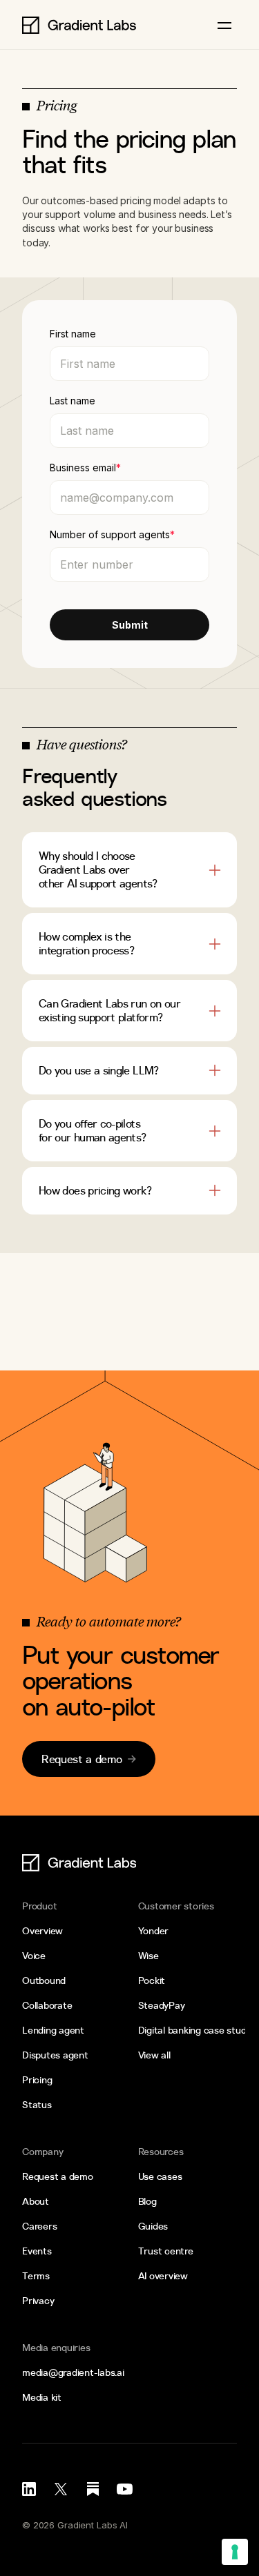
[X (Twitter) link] (61, 2489)
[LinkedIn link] (29, 2489)
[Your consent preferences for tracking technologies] (235, 2552)
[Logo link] (79, 25)
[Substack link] (93, 2489)
